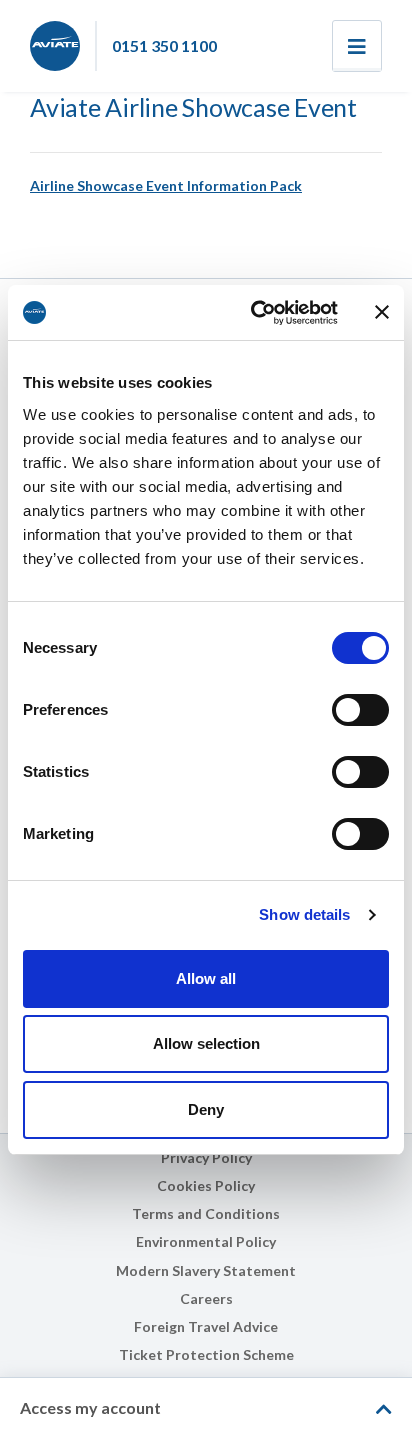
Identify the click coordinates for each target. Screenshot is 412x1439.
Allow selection (206, 1043)
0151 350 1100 (164, 45)
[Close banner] (382, 312)
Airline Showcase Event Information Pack (166, 185)
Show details (304, 914)
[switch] (360, 710)
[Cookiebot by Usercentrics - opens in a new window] (255, 313)
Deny (206, 1109)
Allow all (206, 978)
